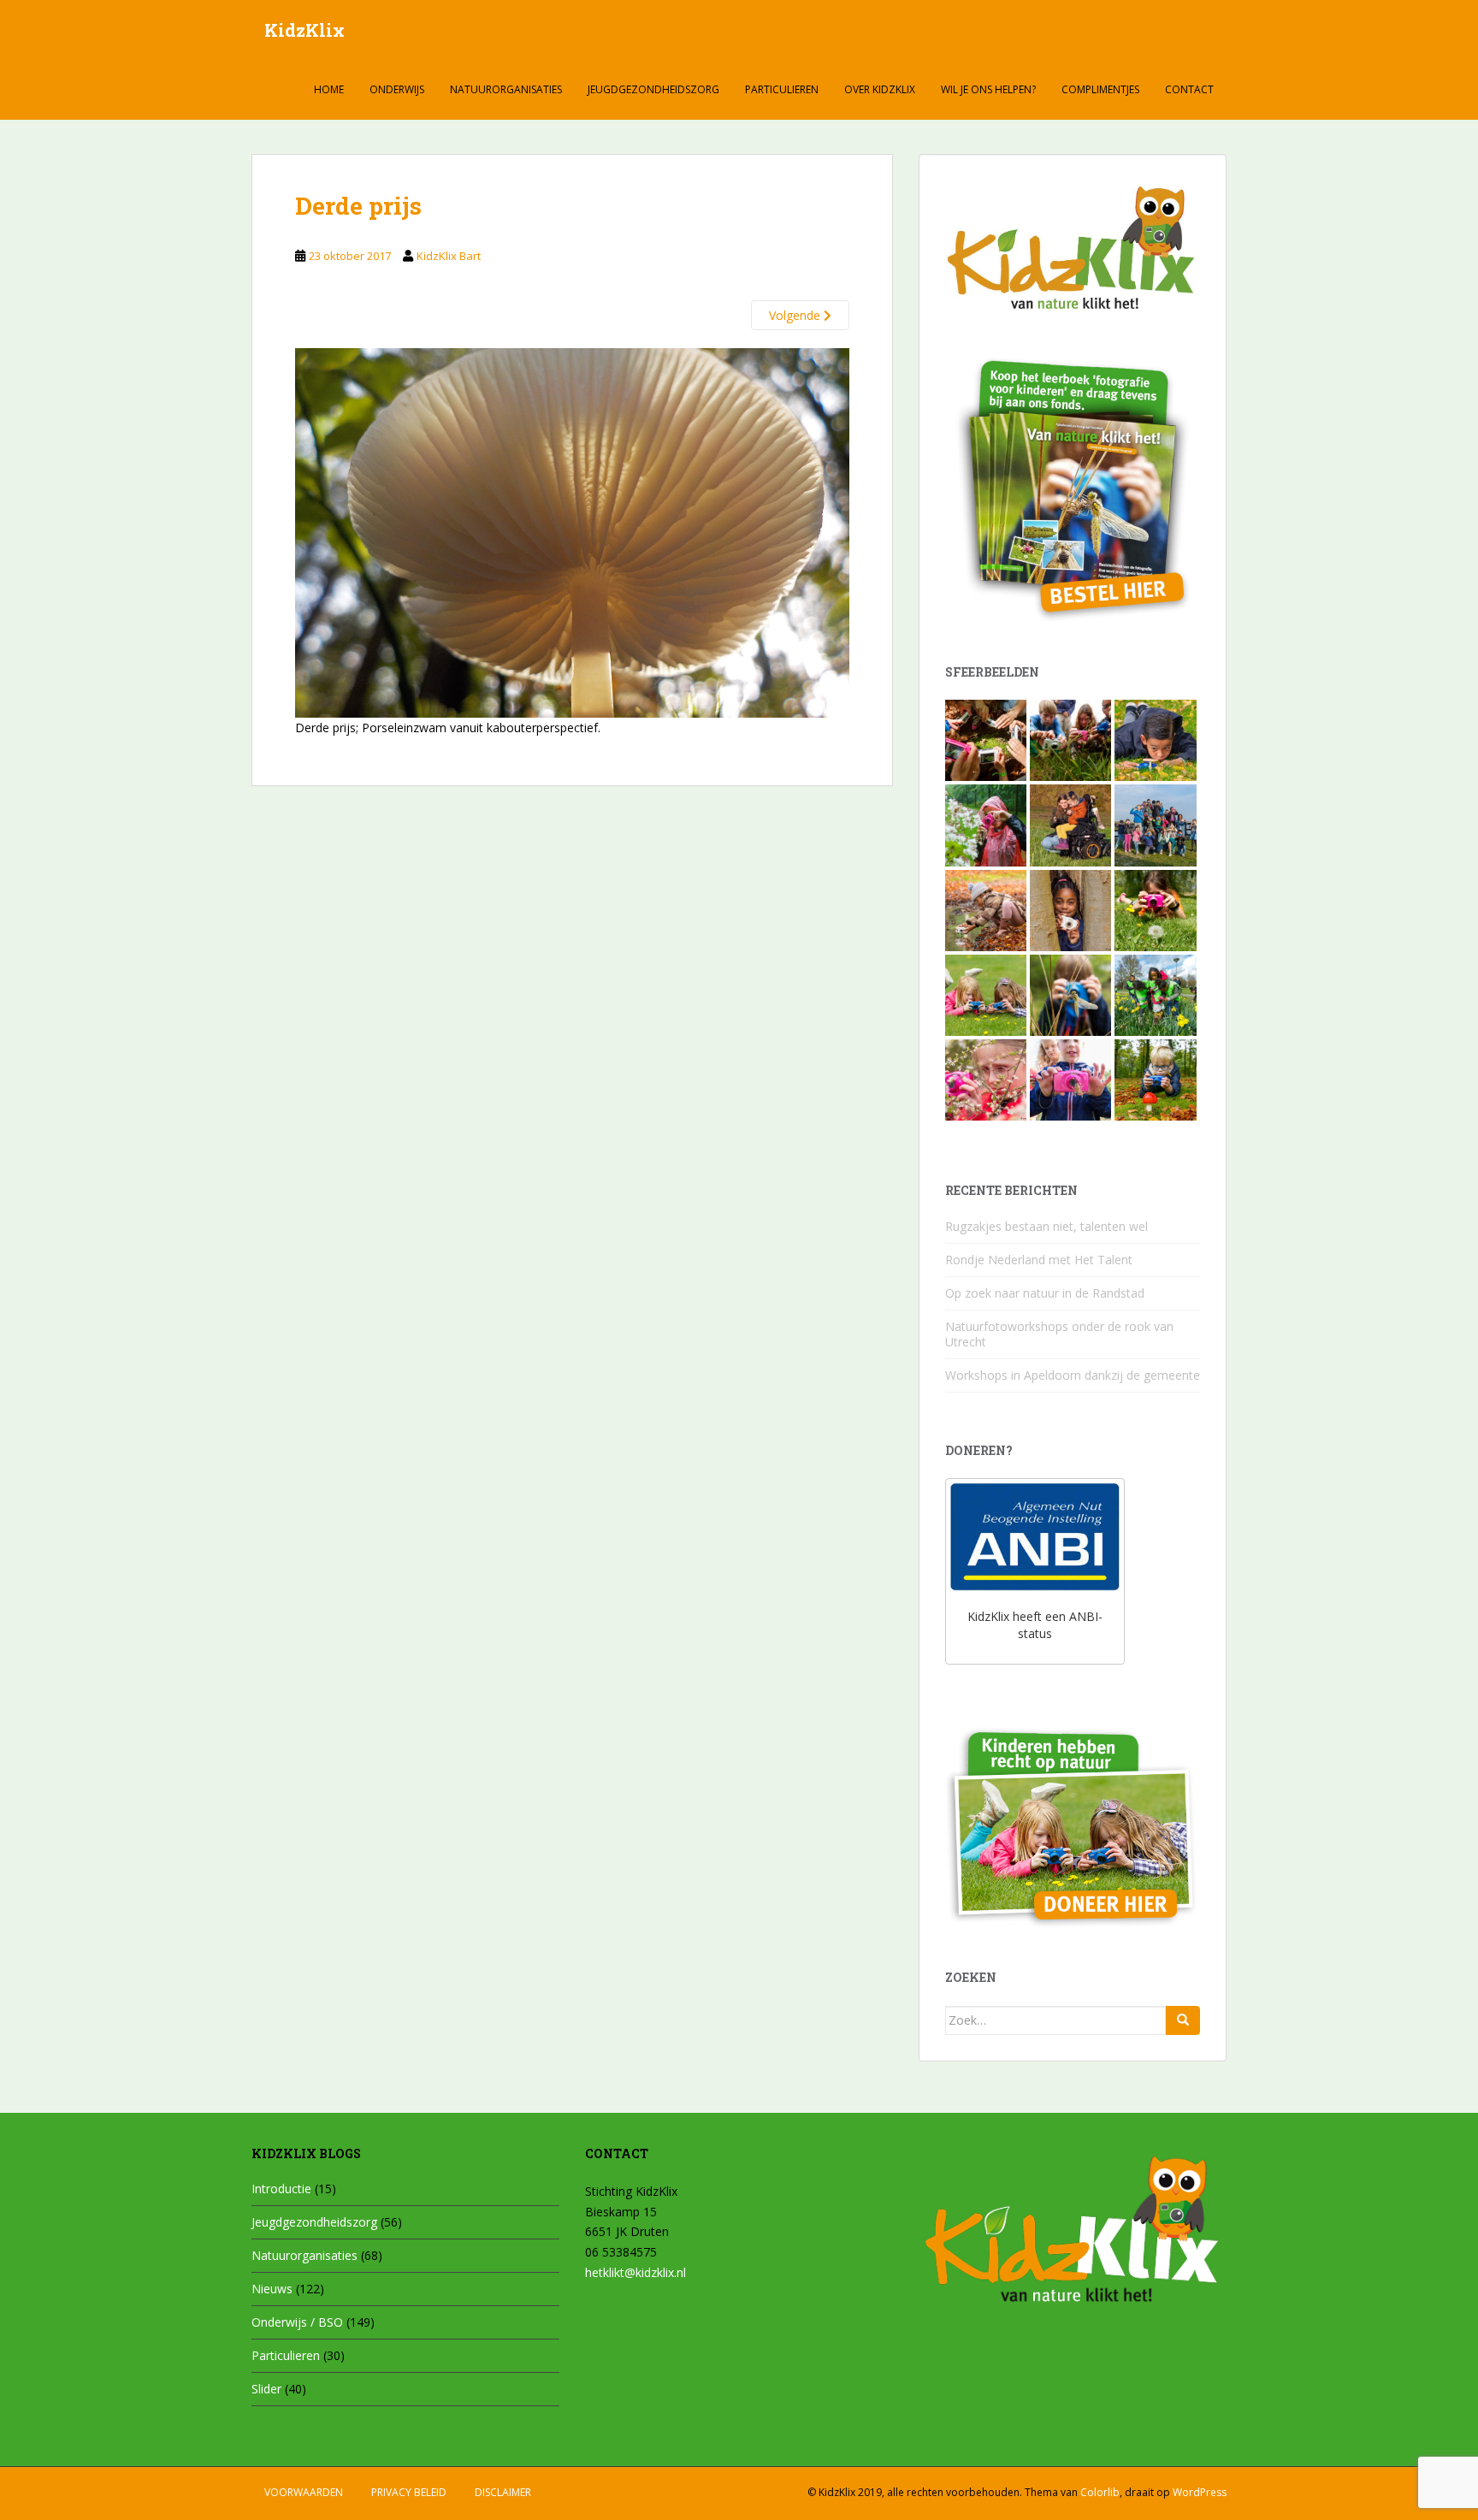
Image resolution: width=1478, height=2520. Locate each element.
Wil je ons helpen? (988, 89)
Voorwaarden (304, 2492)
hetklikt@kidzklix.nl (636, 2272)
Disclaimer (503, 2492)
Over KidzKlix (880, 89)
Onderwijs (397, 89)
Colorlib (1100, 2492)
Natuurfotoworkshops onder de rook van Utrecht (1059, 1334)
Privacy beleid (409, 2492)
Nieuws (272, 2289)
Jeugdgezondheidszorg (653, 89)
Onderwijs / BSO (297, 2322)
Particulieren (782, 89)
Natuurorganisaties (506, 89)
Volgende (796, 315)
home (329, 89)
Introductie (281, 2189)
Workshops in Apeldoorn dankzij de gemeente (1073, 1375)
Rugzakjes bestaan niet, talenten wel (1046, 1226)
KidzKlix (304, 30)
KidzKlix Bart (449, 256)
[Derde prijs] (572, 532)
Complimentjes (1100, 89)
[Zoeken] (1183, 2020)
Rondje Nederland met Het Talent (1039, 1260)
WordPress (1200, 2492)
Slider (266, 2389)
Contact (1189, 89)
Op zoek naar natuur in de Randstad (1045, 1293)
